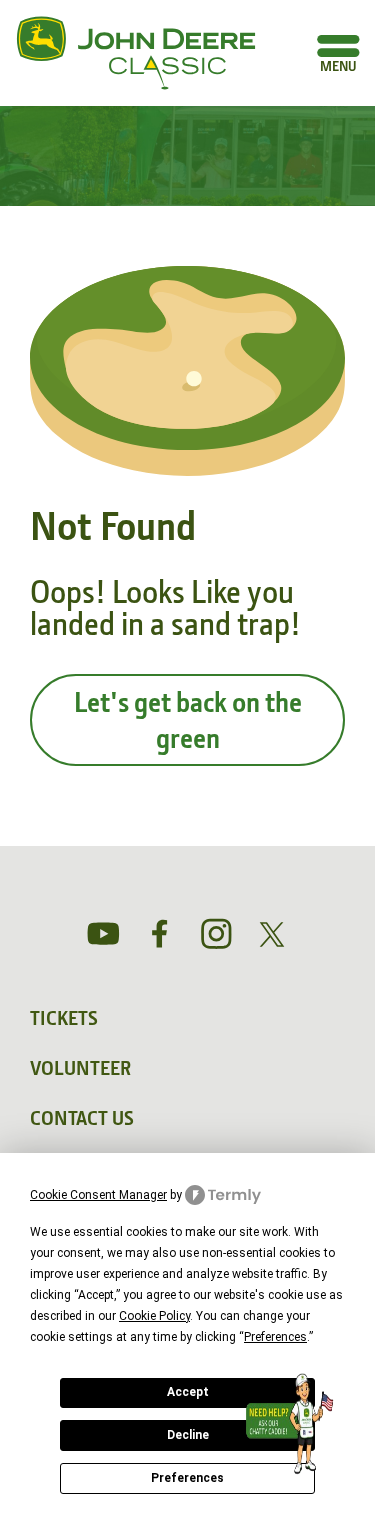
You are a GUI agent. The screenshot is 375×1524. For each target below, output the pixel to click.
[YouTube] (104, 934)
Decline (188, 1435)
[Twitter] (272, 934)
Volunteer (80, 1068)
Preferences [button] (275, 1337)
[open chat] (293, 1424)
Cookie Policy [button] (154, 1316)
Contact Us (82, 1118)
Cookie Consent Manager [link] (98, 1195)
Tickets (64, 1018)
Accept (188, 1392)
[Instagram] (216, 934)
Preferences (187, 1478)
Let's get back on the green (188, 720)
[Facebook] (160, 934)
